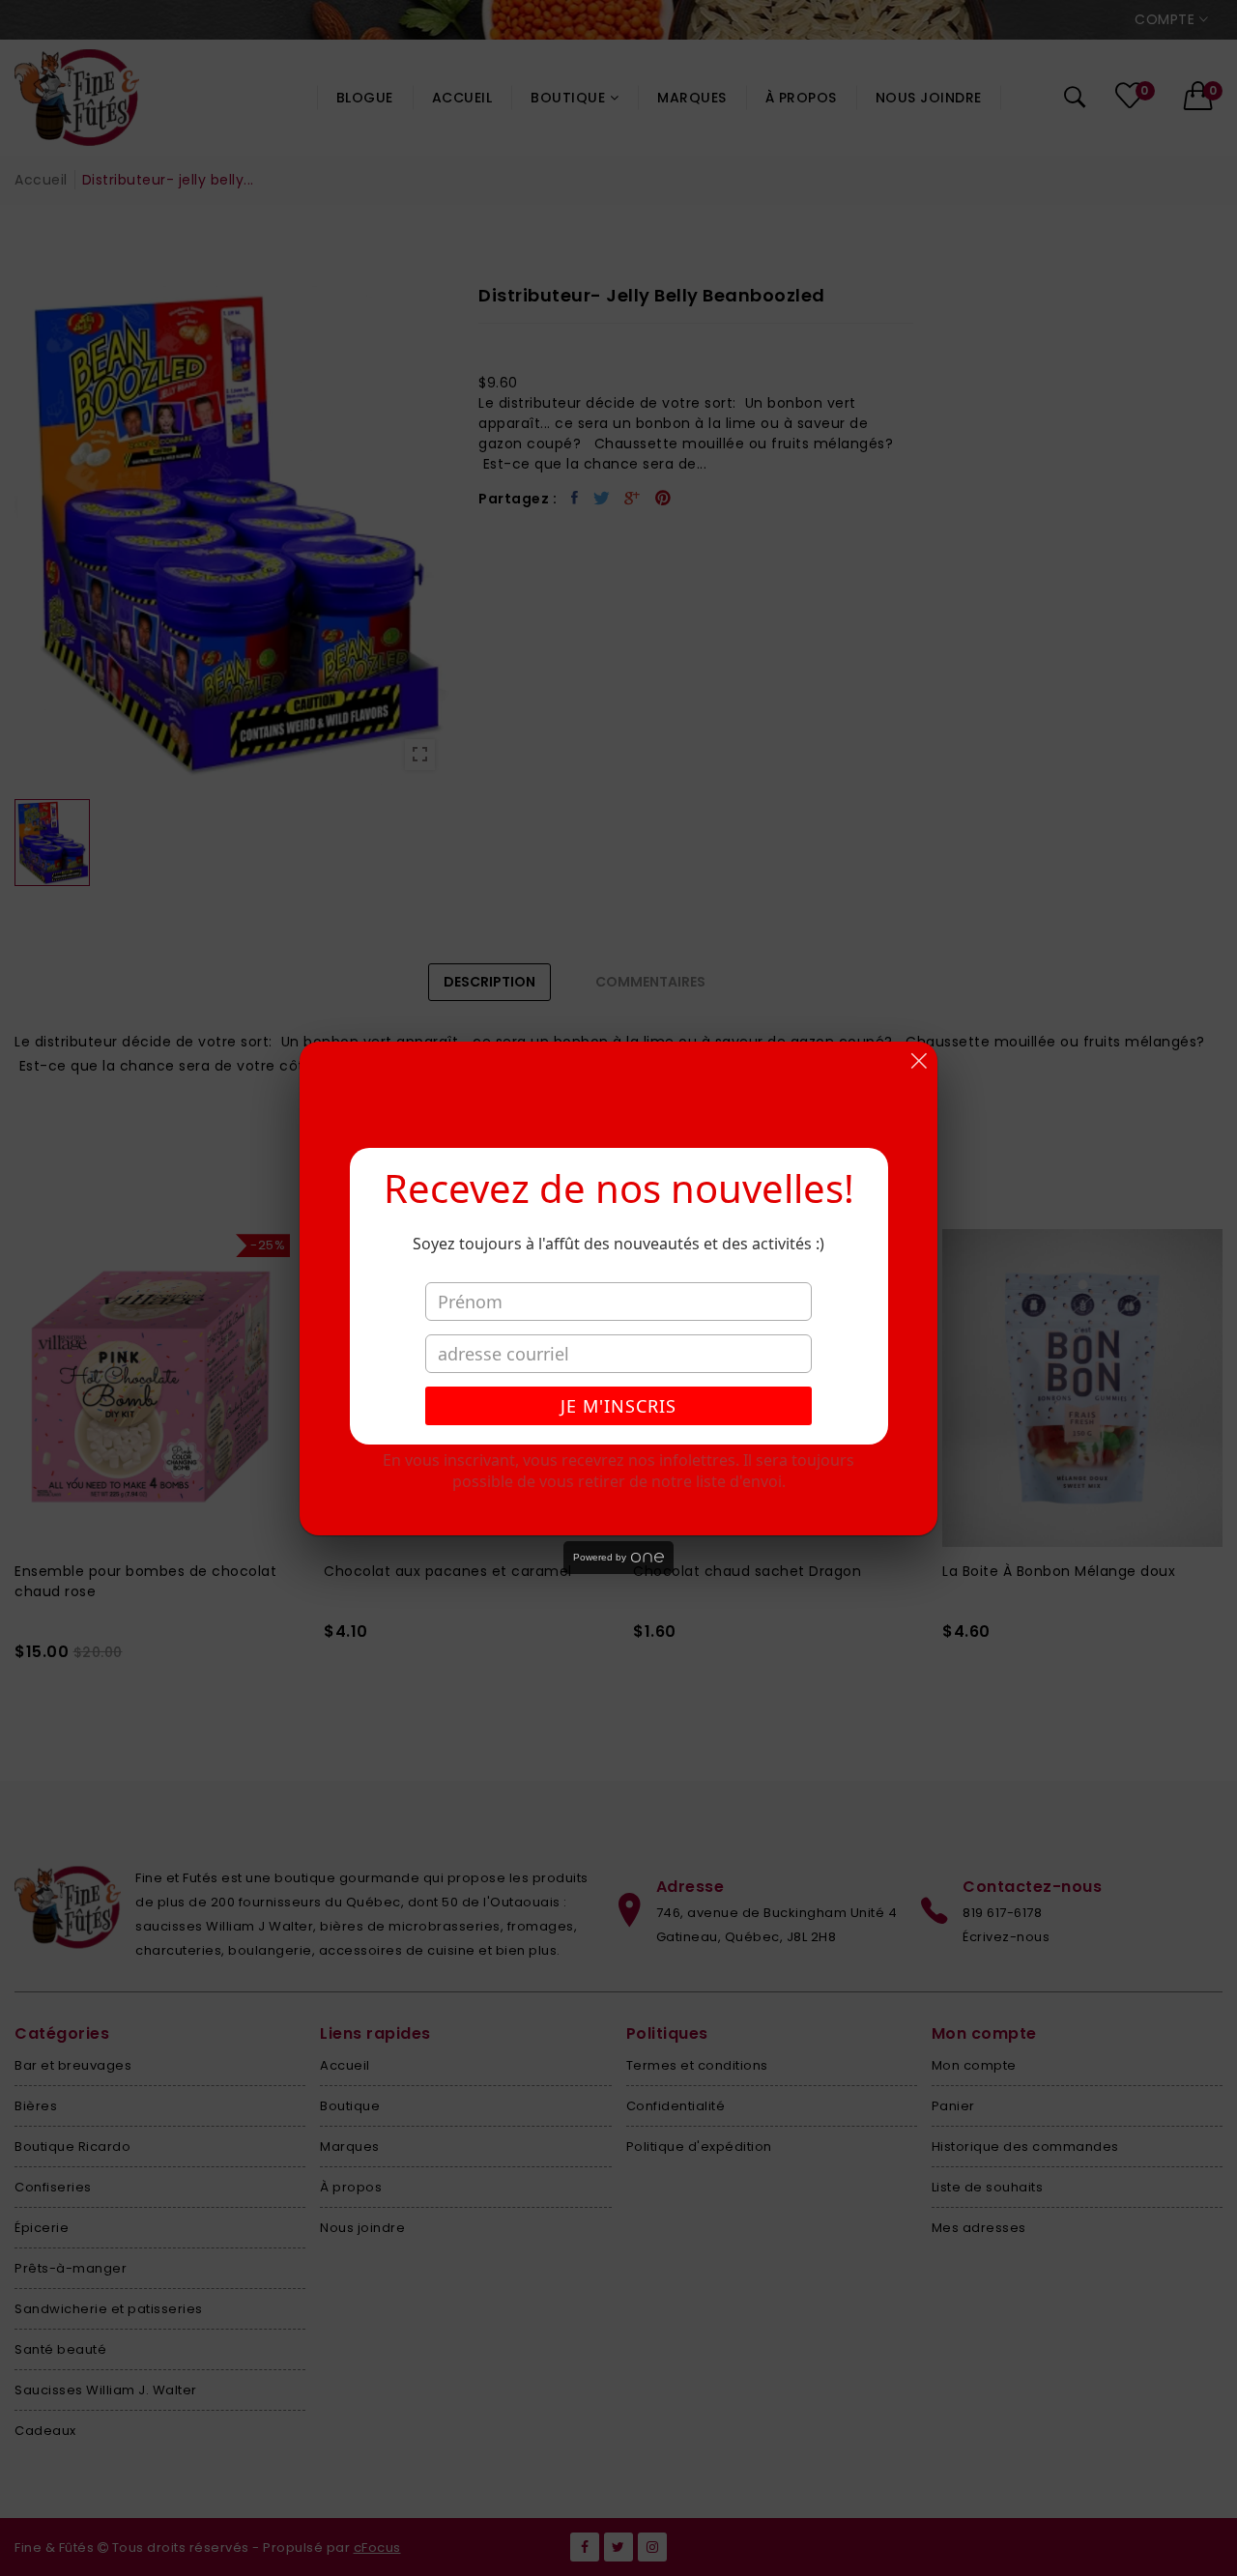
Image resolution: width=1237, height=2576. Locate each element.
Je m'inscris (618, 1406)
